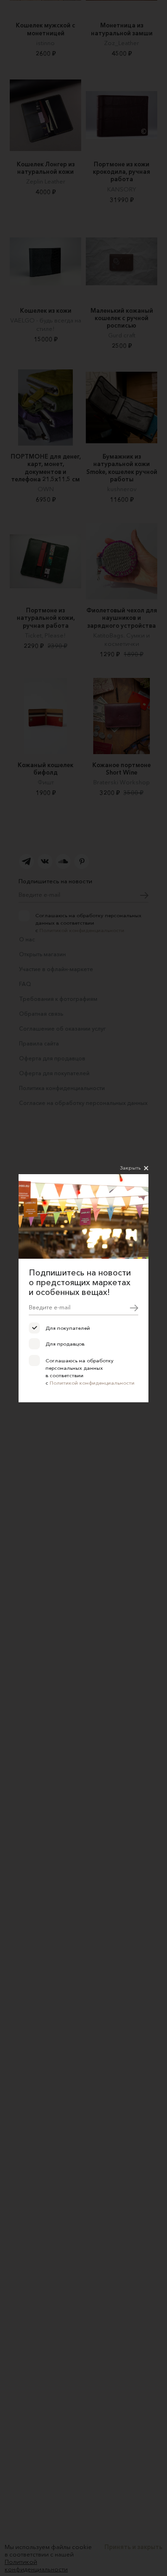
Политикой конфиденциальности (92, 1383)
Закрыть (130, 1168)
